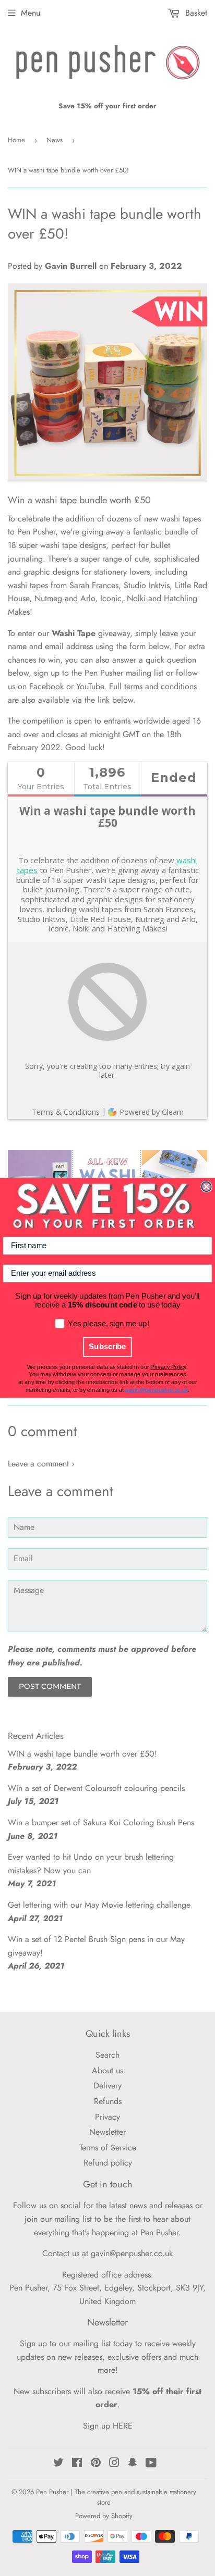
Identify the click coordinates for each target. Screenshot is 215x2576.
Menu (31, 13)
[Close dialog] (206, 1187)
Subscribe (107, 1347)
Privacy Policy (168, 1367)
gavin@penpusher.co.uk (156, 1390)
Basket (195, 13)
